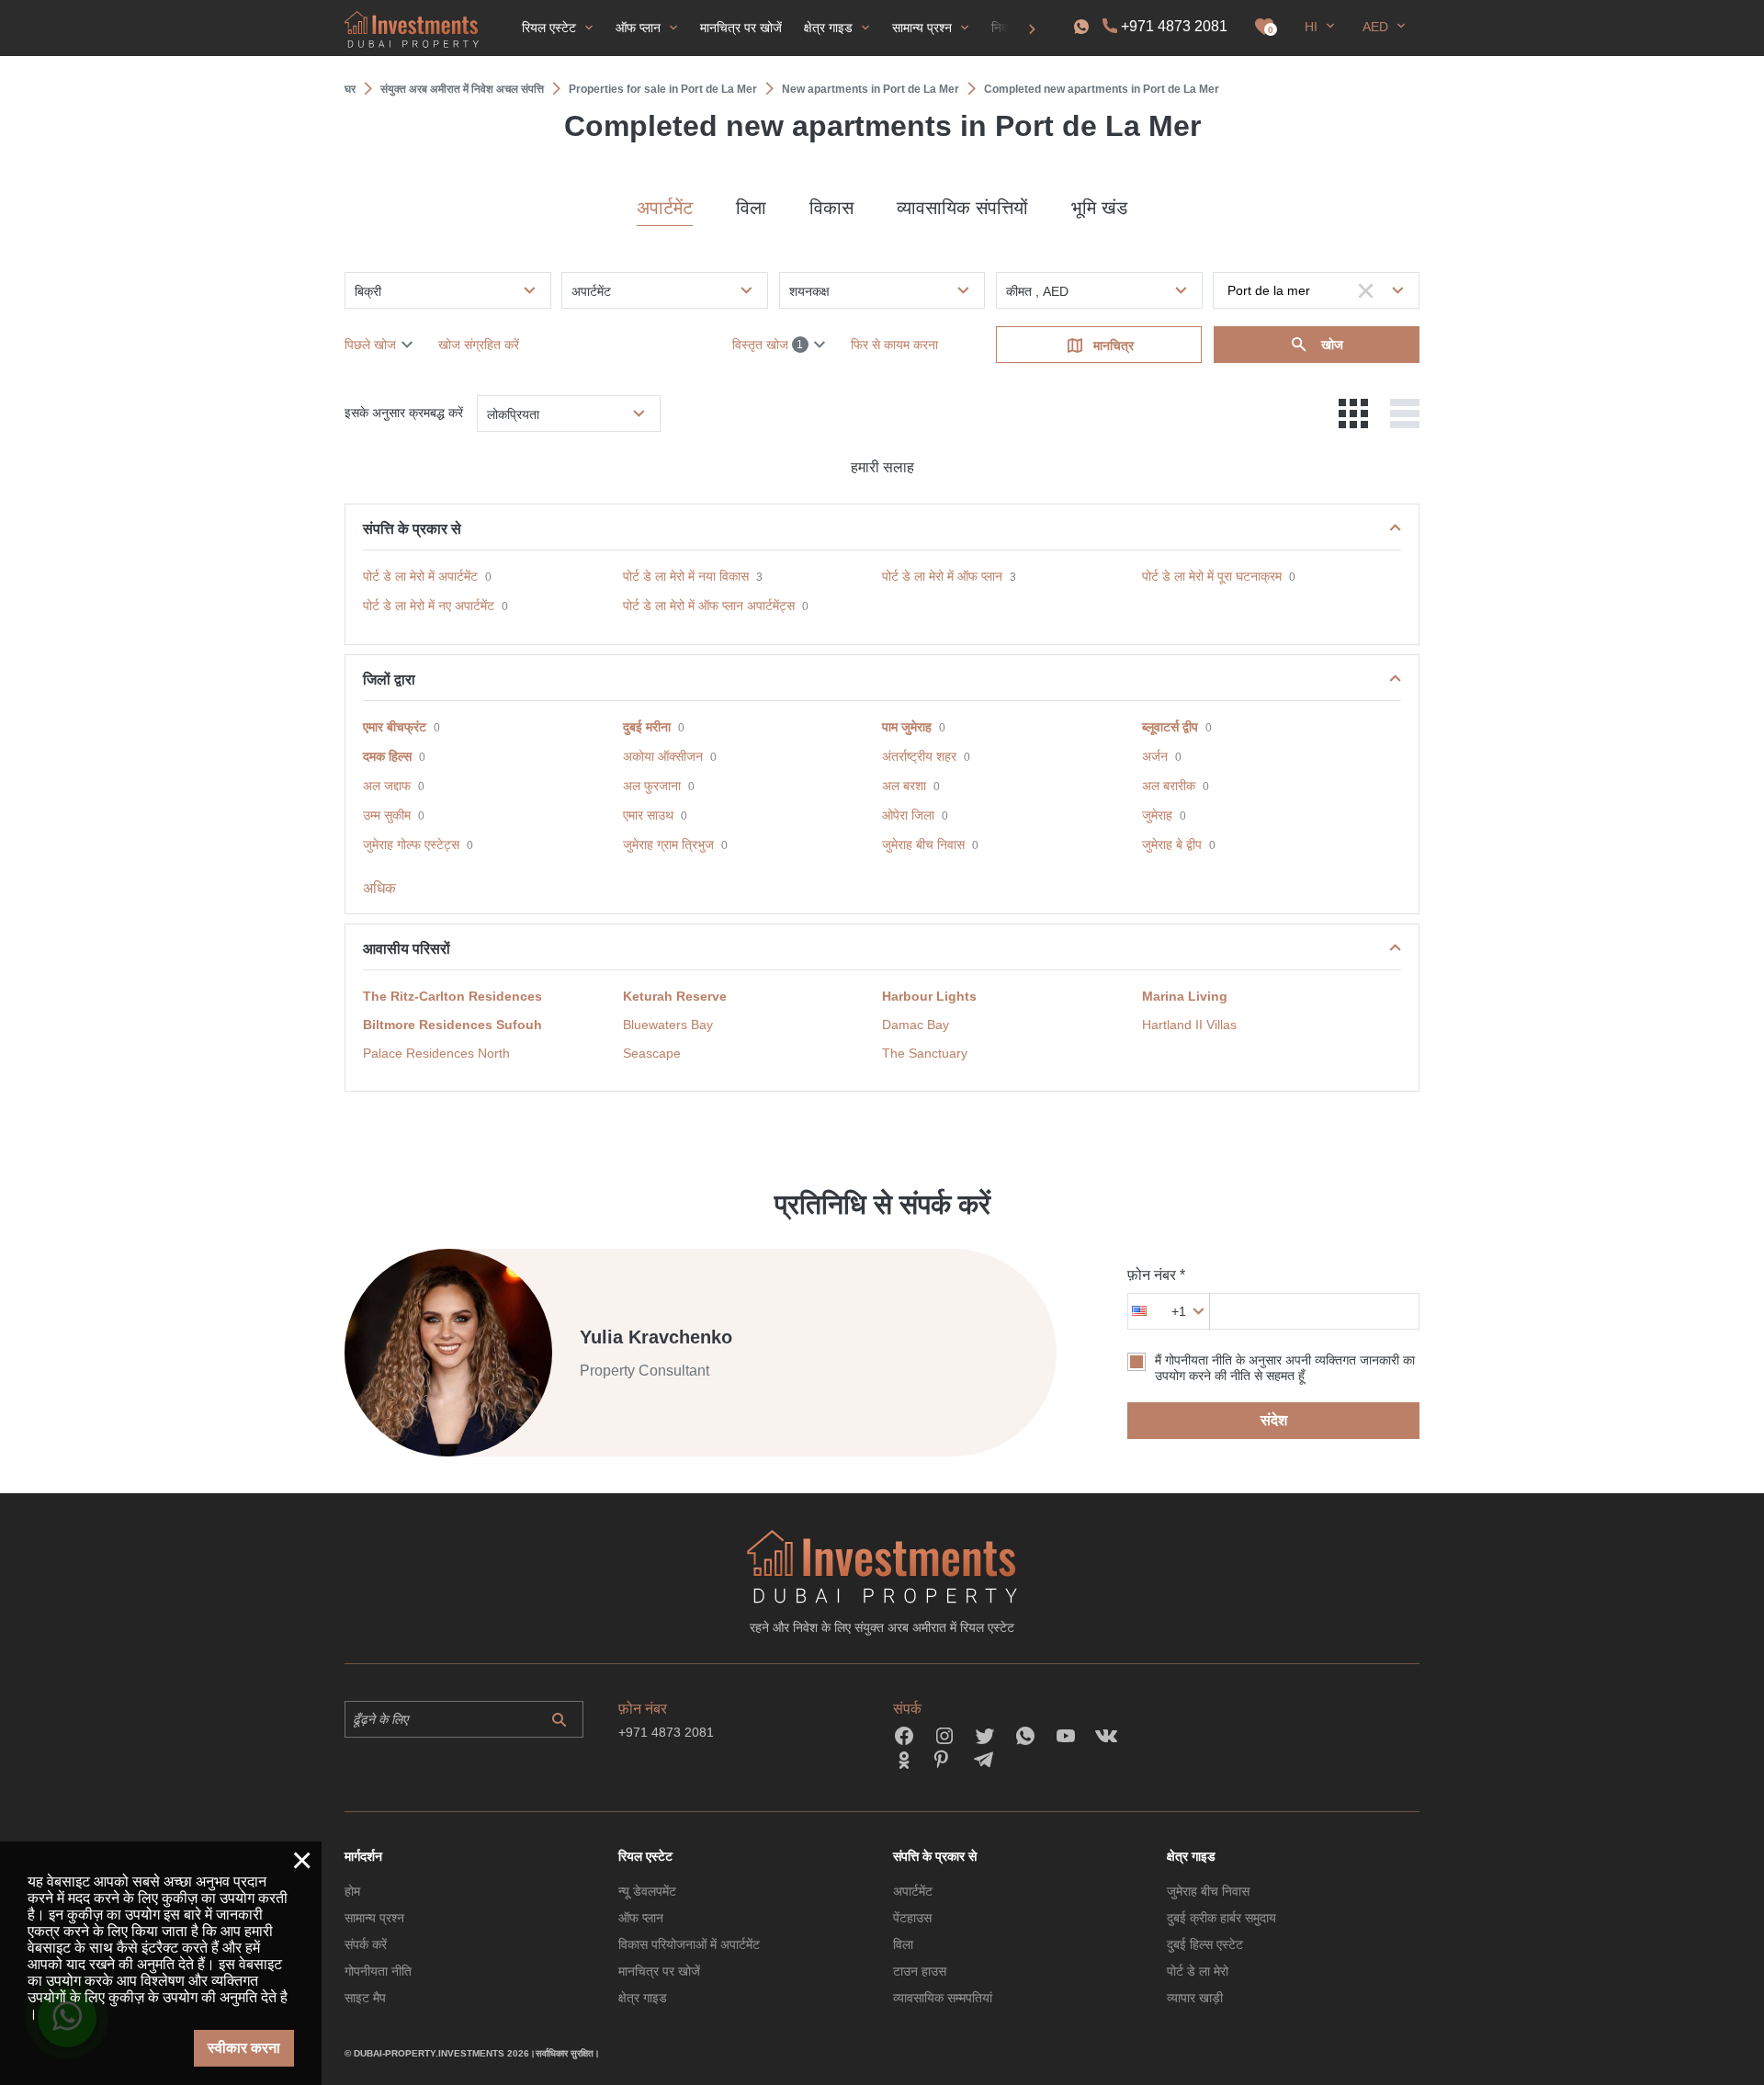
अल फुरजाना (652, 786)
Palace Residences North (436, 1053)
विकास (831, 208)
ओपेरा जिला (908, 815)
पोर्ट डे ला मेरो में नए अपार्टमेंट (429, 606)
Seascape (652, 1053)
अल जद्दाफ (387, 786)
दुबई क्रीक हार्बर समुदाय (1221, 1918)
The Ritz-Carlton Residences (452, 996)
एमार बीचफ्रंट (395, 727)
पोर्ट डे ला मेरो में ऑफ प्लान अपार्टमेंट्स (709, 606)
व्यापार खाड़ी (1195, 1998)
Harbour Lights (929, 996)
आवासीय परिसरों (407, 949)
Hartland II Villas (1189, 1025)
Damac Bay (916, 1025)
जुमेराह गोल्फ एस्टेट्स (411, 844)
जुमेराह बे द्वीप (1172, 844)
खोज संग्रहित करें (479, 345)
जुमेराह (1157, 815)
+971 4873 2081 (1174, 26)
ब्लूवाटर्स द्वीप (1170, 727)
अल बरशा (904, 786)
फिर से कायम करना (894, 345)
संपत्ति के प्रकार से (412, 529)
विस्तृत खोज (768, 345)
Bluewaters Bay (668, 1025)
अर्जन (1155, 756)
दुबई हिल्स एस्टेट (1205, 1944)
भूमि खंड (1099, 208)
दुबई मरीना (647, 727)
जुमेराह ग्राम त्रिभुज (668, 844)
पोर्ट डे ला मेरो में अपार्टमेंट (420, 576)
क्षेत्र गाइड (643, 1998)
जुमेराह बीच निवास (923, 844)
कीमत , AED (1037, 291)
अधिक (379, 888)
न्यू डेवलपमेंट (647, 1891)
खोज (1330, 345)
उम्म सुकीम (387, 815)
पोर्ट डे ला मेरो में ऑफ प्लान (942, 576)
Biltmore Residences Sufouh (452, 1025)
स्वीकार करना (244, 2048)
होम (352, 1891)
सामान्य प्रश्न (374, 1918)
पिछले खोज (370, 345)
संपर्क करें (366, 1944)
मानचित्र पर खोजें (659, 1971)
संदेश (1274, 1420)
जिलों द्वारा (389, 680)
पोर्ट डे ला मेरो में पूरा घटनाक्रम (1212, 576)
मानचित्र (1114, 346)
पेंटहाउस (912, 1918)
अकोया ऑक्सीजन (663, 756)
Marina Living (1185, 996)
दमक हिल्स (387, 756)
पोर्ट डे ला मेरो (1198, 1971)
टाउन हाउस (920, 1971)
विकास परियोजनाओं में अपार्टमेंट (689, 1944)
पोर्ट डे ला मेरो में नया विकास (686, 576)
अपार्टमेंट (665, 208)
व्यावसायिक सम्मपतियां (943, 1998)
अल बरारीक (1169, 786)
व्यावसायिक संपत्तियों (962, 208)
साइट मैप (365, 1998)
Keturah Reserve (675, 996)
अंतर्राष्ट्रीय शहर (919, 756)
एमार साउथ (648, 815)
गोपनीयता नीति (378, 1971)
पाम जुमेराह (907, 727)
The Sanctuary (925, 1053)
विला (751, 208)
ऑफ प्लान (641, 1918)
